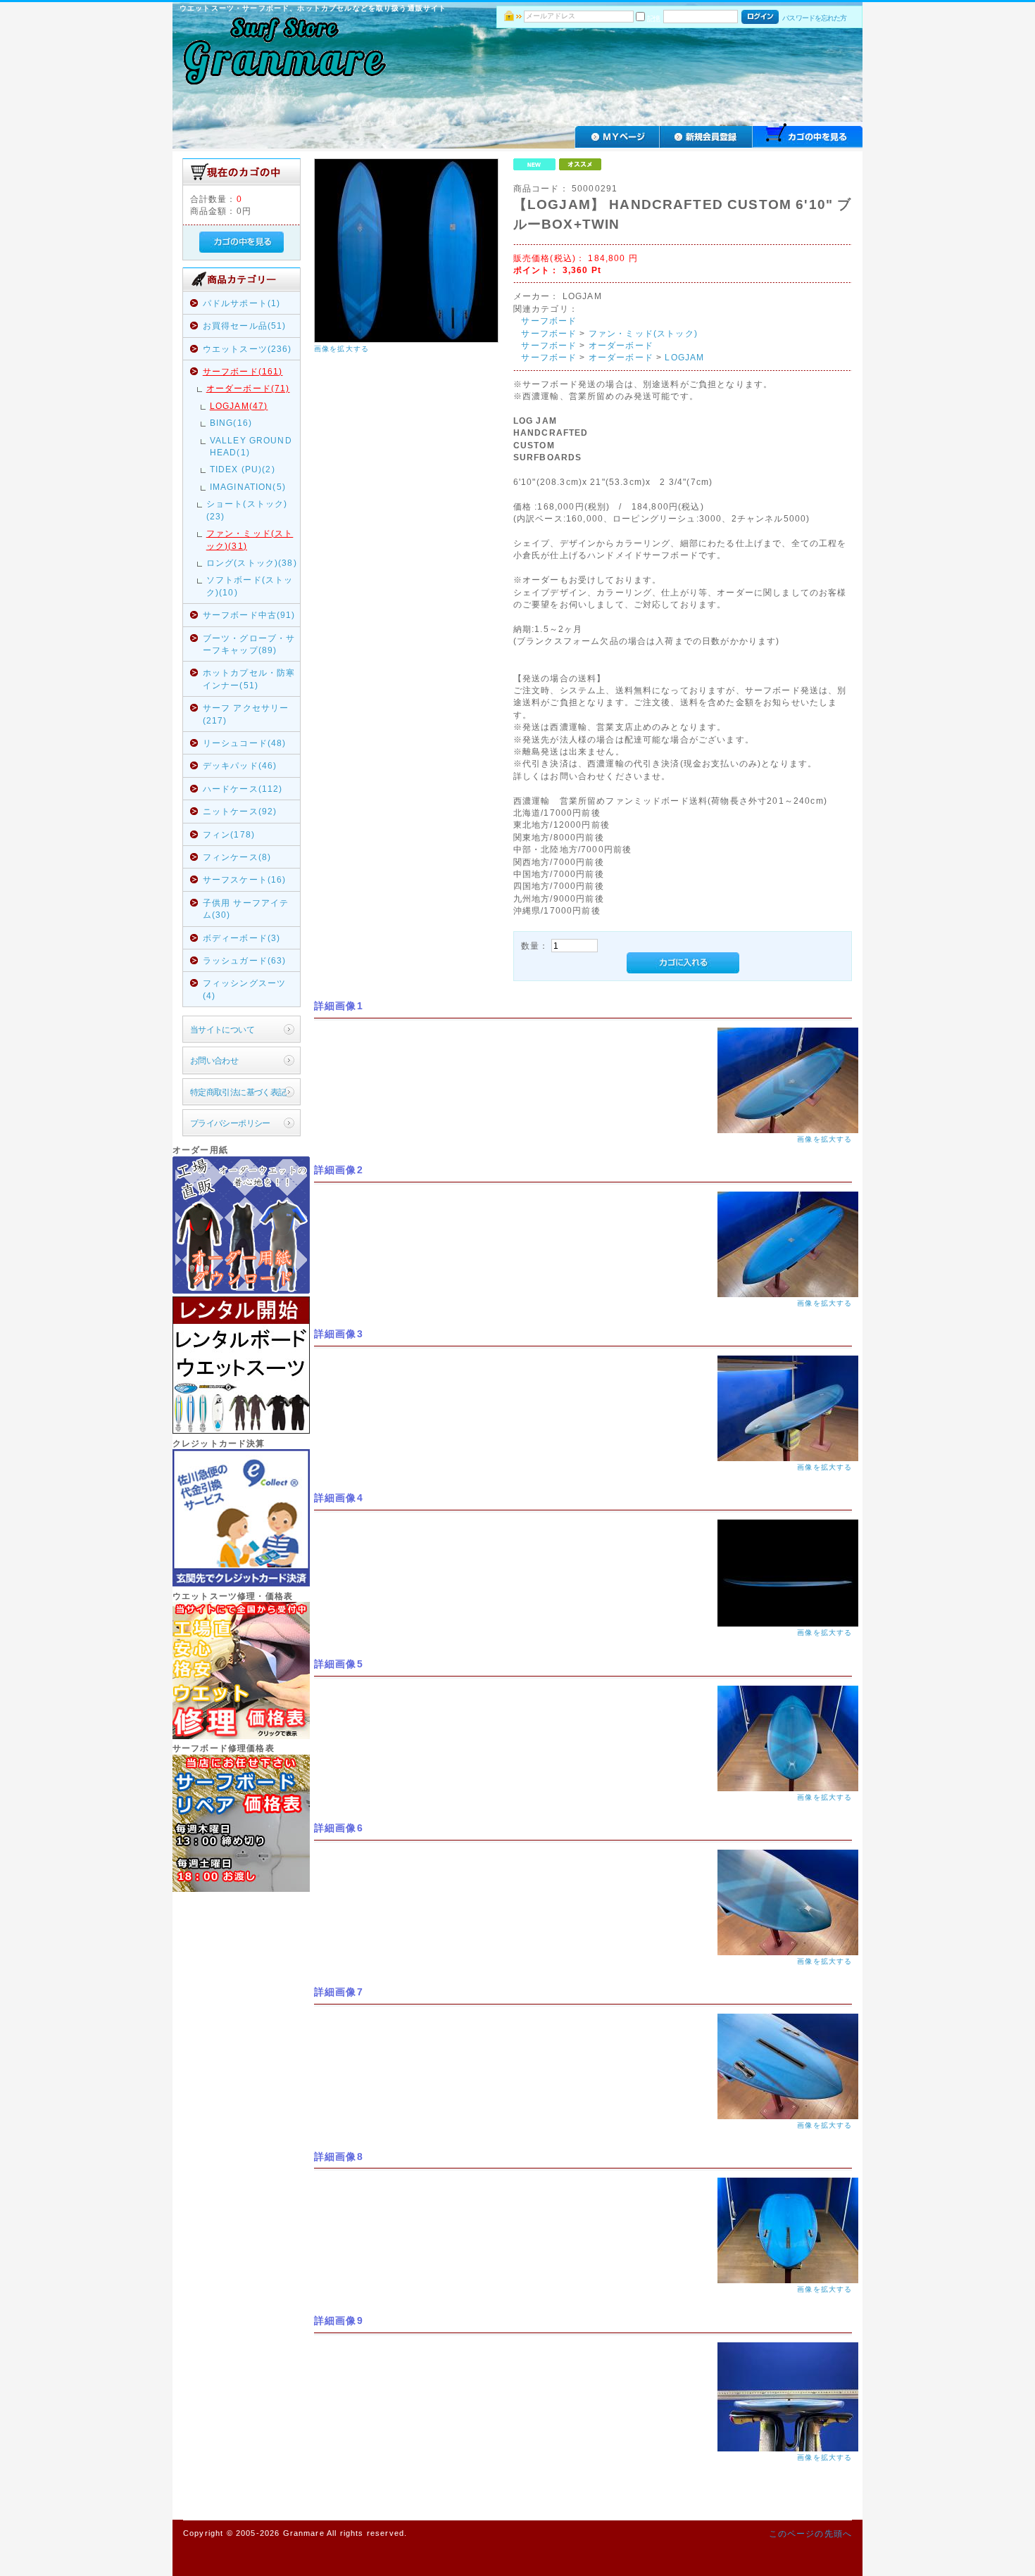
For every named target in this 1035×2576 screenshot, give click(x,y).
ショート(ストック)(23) (247, 510)
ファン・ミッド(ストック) (643, 333)
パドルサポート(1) (242, 303)
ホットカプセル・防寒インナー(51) (249, 678)
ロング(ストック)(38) (252, 563)
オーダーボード (621, 345)
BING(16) (231, 423)
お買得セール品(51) (245, 326)
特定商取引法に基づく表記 (238, 1092)
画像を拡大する (341, 349)
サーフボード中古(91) (249, 615)
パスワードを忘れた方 (814, 18)
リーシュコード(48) (245, 743)
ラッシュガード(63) (245, 960)
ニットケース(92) (240, 811)
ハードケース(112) (243, 789)
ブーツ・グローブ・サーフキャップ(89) (249, 644)
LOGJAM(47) (239, 406)
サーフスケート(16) (245, 879)
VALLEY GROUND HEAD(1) (251, 446)
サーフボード (549, 321)
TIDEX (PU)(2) (243, 469)
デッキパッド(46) (240, 765)
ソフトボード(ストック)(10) (250, 586)
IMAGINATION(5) (248, 487)
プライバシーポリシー (230, 1123)
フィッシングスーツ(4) (244, 989)
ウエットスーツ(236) (247, 349)
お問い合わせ (214, 1060)
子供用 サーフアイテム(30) (246, 909)
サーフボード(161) (243, 371)
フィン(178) (229, 834)
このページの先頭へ (810, 2533)
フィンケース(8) (237, 857)
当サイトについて (222, 1029)
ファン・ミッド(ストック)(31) (250, 539)
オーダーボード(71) (248, 388)
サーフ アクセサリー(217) (246, 714)
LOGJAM (684, 357)
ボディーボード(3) (242, 938)
